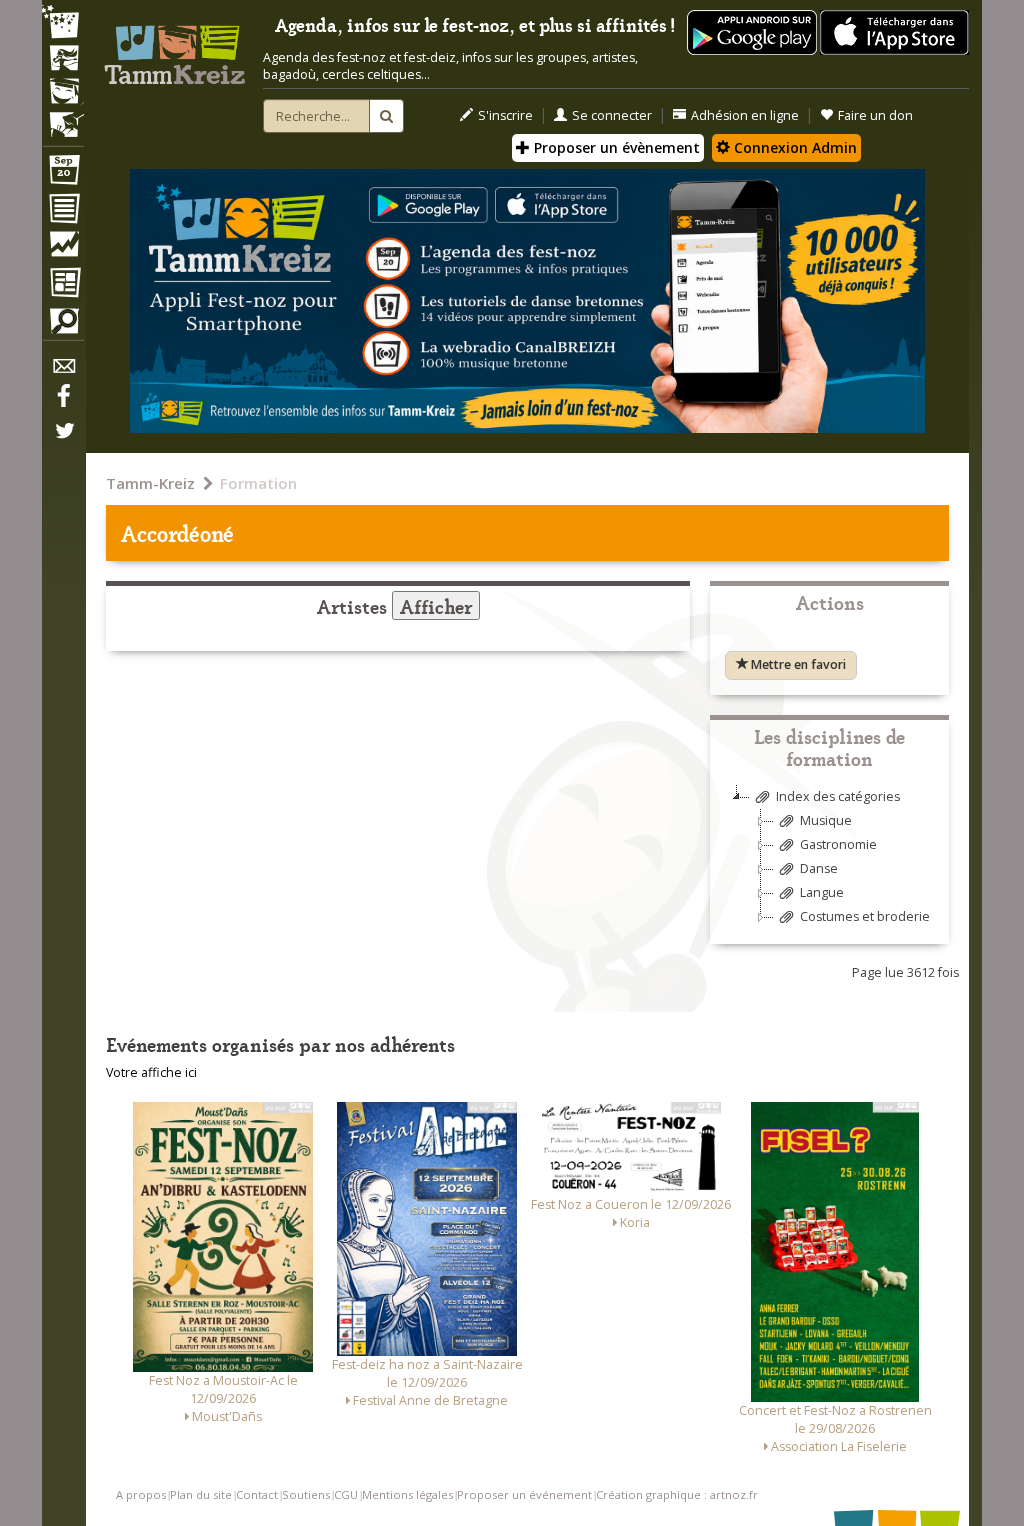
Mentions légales (407, 1494)
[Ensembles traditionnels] (63, 117)
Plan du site (201, 1494)
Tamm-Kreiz (150, 483)
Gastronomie (838, 844)
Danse (819, 868)
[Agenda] (63, 174)
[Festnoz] (63, 23)
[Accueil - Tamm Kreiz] (174, 48)
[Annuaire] (63, 212)
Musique (826, 820)
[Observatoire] (63, 249)
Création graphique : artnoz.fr (677, 1494)
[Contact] (63, 371)
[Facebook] (63, 403)
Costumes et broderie (865, 916)
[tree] (829, 864)
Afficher (436, 605)
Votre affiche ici (151, 1072)
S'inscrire (505, 115)
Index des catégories (838, 796)
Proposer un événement (524, 1494)
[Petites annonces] (63, 326)
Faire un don (875, 115)
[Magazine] (63, 285)
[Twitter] (63, 441)
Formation (258, 483)
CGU (346, 1494)
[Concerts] (63, 60)
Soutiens (306, 1494)
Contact (257, 1494)
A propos (141, 1494)
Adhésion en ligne (745, 115)
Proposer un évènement (615, 147)
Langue (822, 892)
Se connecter (612, 115)
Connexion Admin (793, 147)
